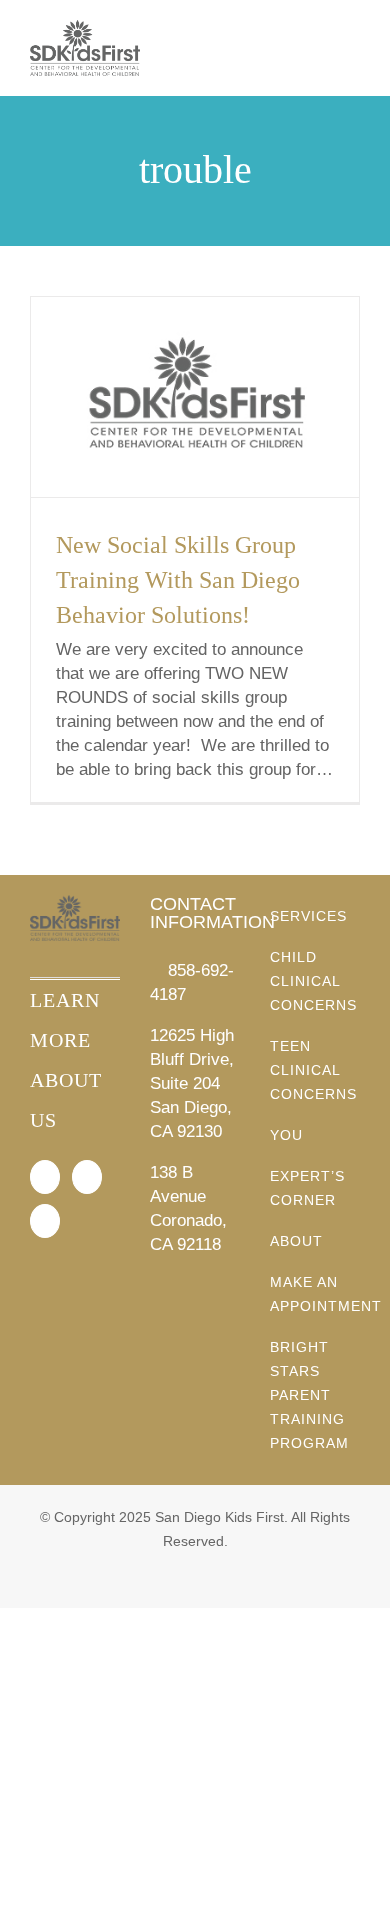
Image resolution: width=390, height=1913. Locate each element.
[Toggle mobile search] (316, 50)
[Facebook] (45, 1177)
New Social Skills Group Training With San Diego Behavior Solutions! (178, 580)
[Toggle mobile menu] (352, 50)
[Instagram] (87, 1177)
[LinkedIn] (45, 1221)
